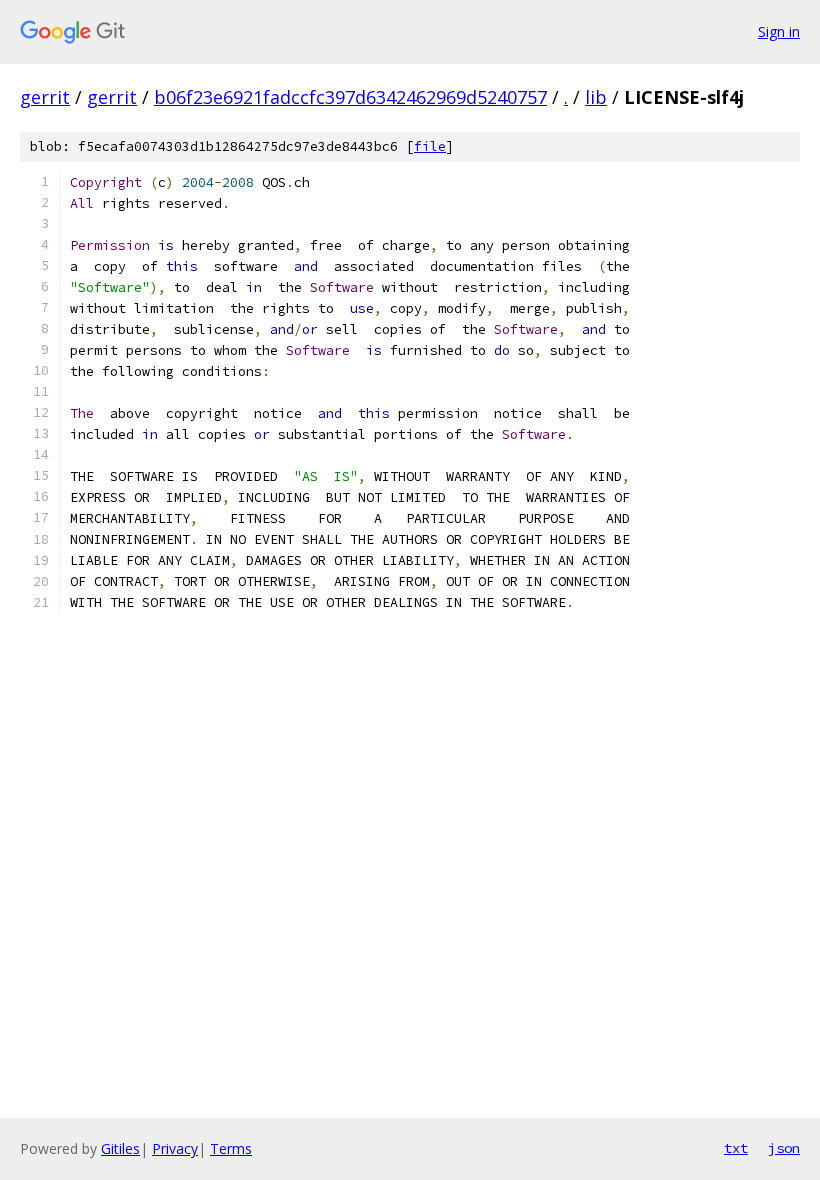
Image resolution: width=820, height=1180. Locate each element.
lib (596, 97)
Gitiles (120, 1148)
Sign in (779, 31)
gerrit (45, 97)
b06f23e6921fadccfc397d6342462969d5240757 (350, 97)
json (784, 1148)
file (430, 146)
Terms (231, 1148)
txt (736, 1148)
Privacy (175, 1148)
